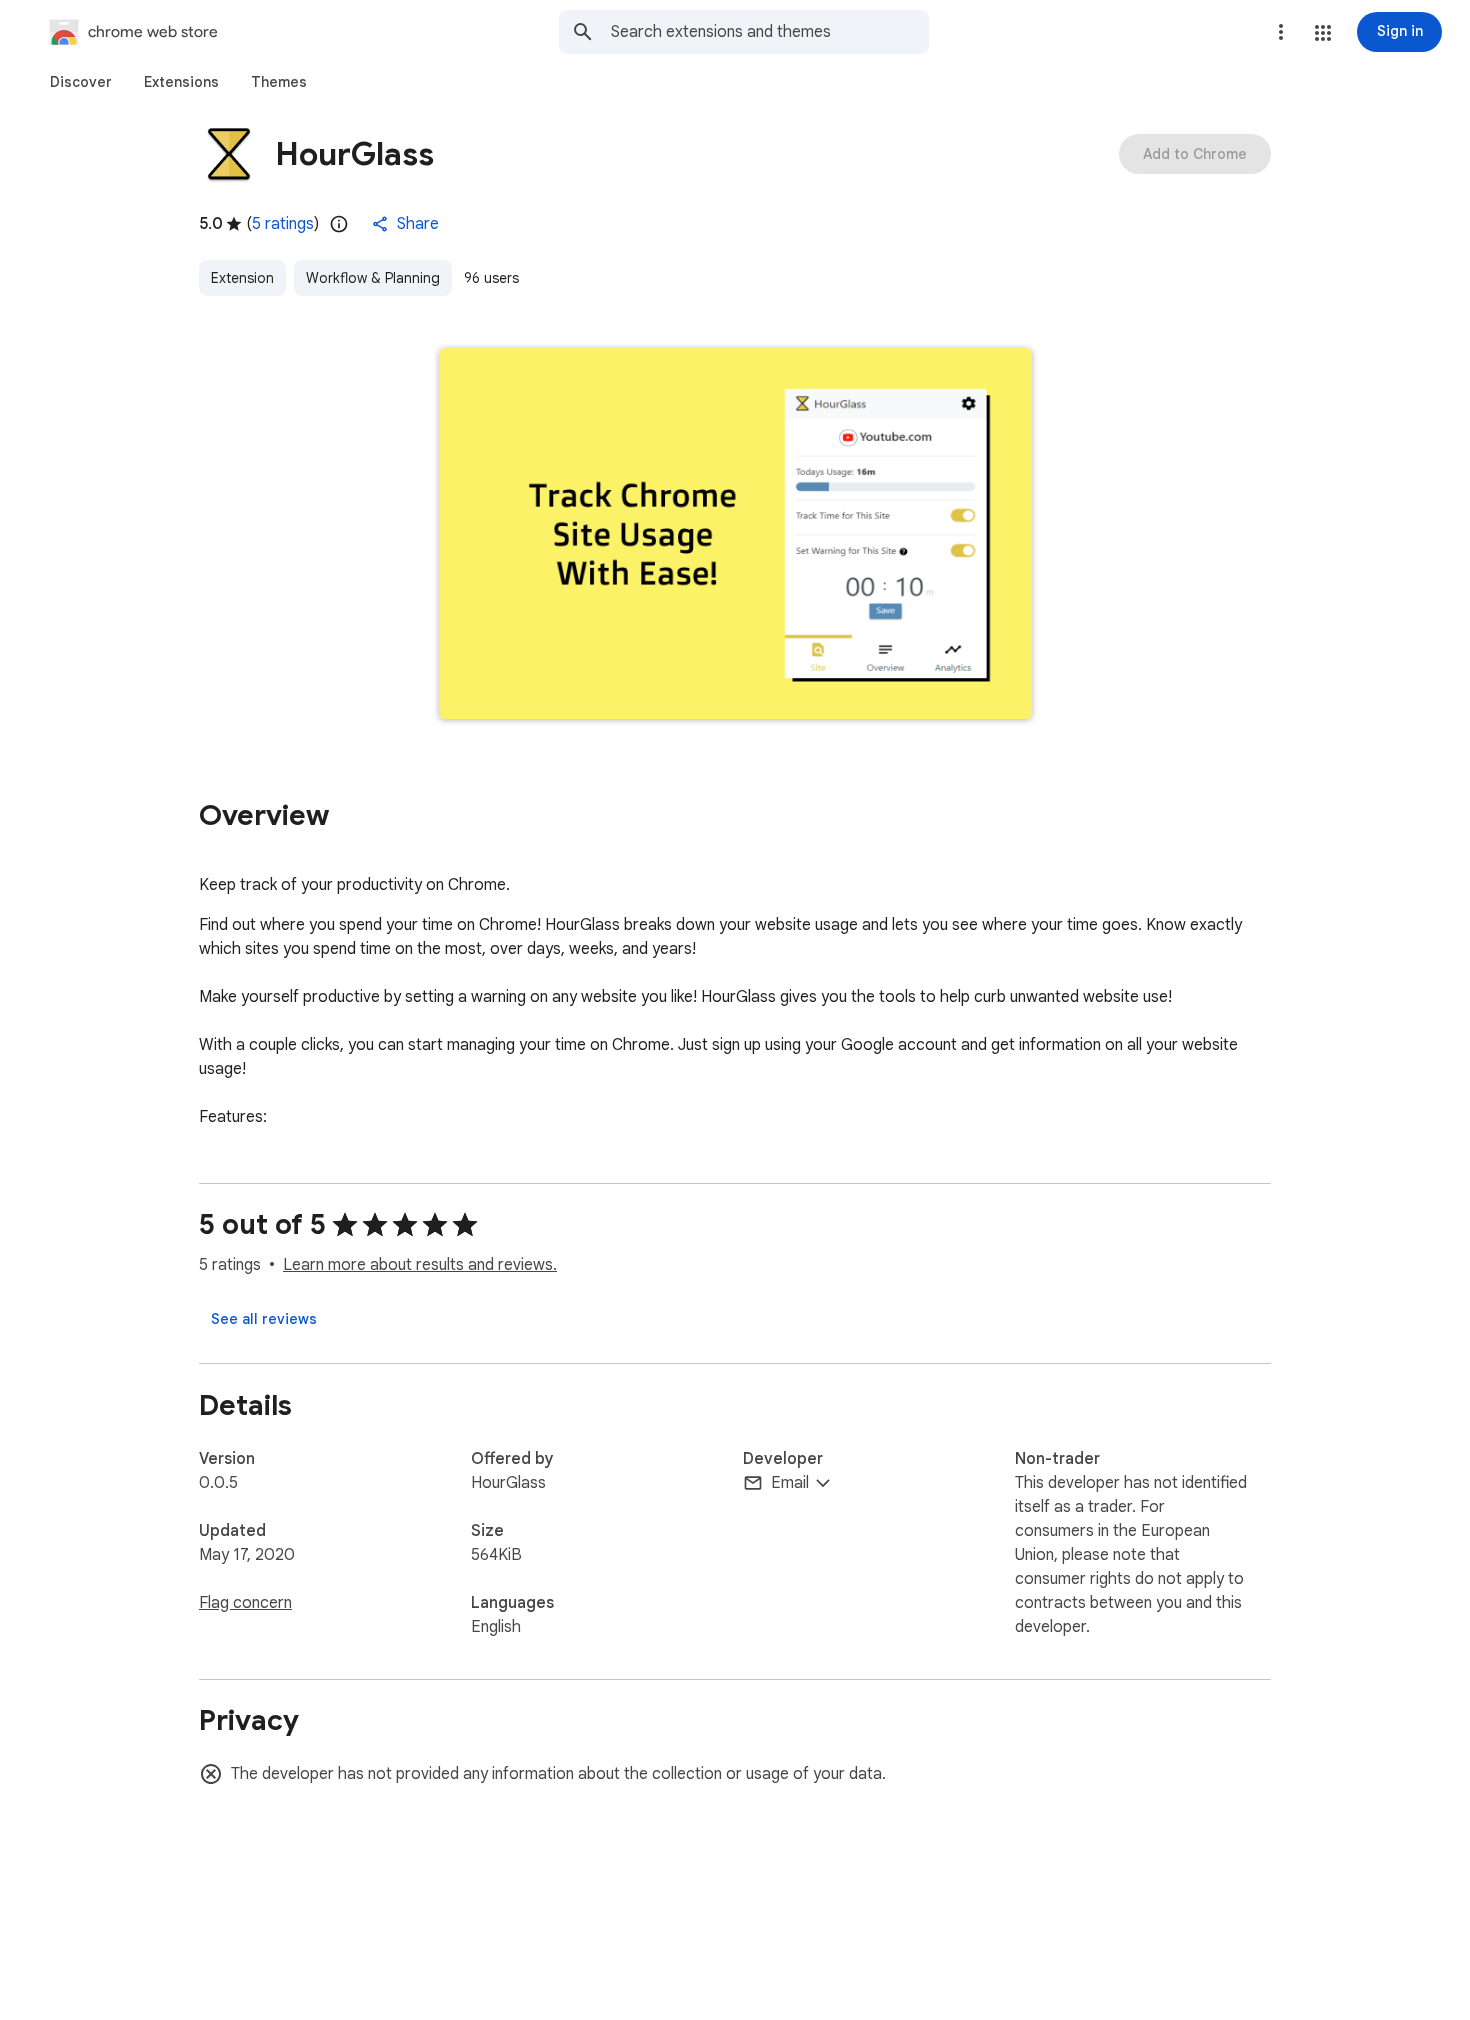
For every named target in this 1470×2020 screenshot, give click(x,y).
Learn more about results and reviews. (420, 1265)
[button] (1323, 33)
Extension (242, 278)
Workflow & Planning (373, 278)
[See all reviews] (264, 1319)
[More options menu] (1281, 32)
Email (790, 1483)
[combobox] (770, 32)
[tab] (81, 82)
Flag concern (245, 1603)
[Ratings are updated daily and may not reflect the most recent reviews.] (339, 224)
